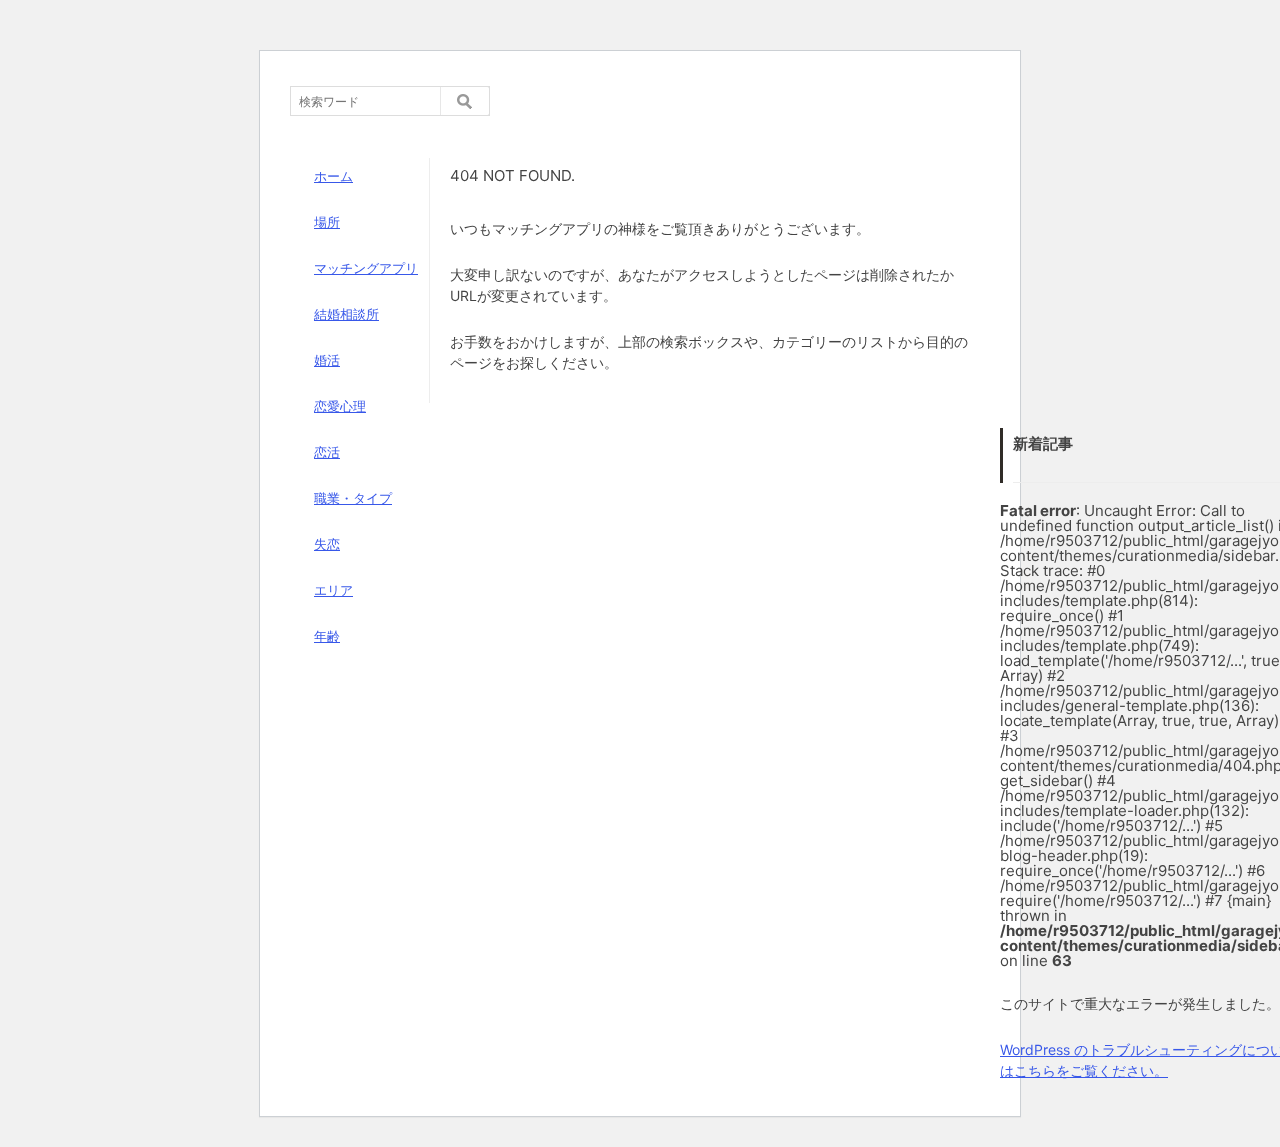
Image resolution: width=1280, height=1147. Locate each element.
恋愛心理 (340, 406)
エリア (333, 590)
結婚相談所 (346, 314)
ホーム (333, 176)
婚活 (327, 360)
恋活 (327, 452)
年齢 (327, 636)
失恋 (327, 544)
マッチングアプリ (366, 268)
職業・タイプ (353, 498)
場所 (327, 222)
